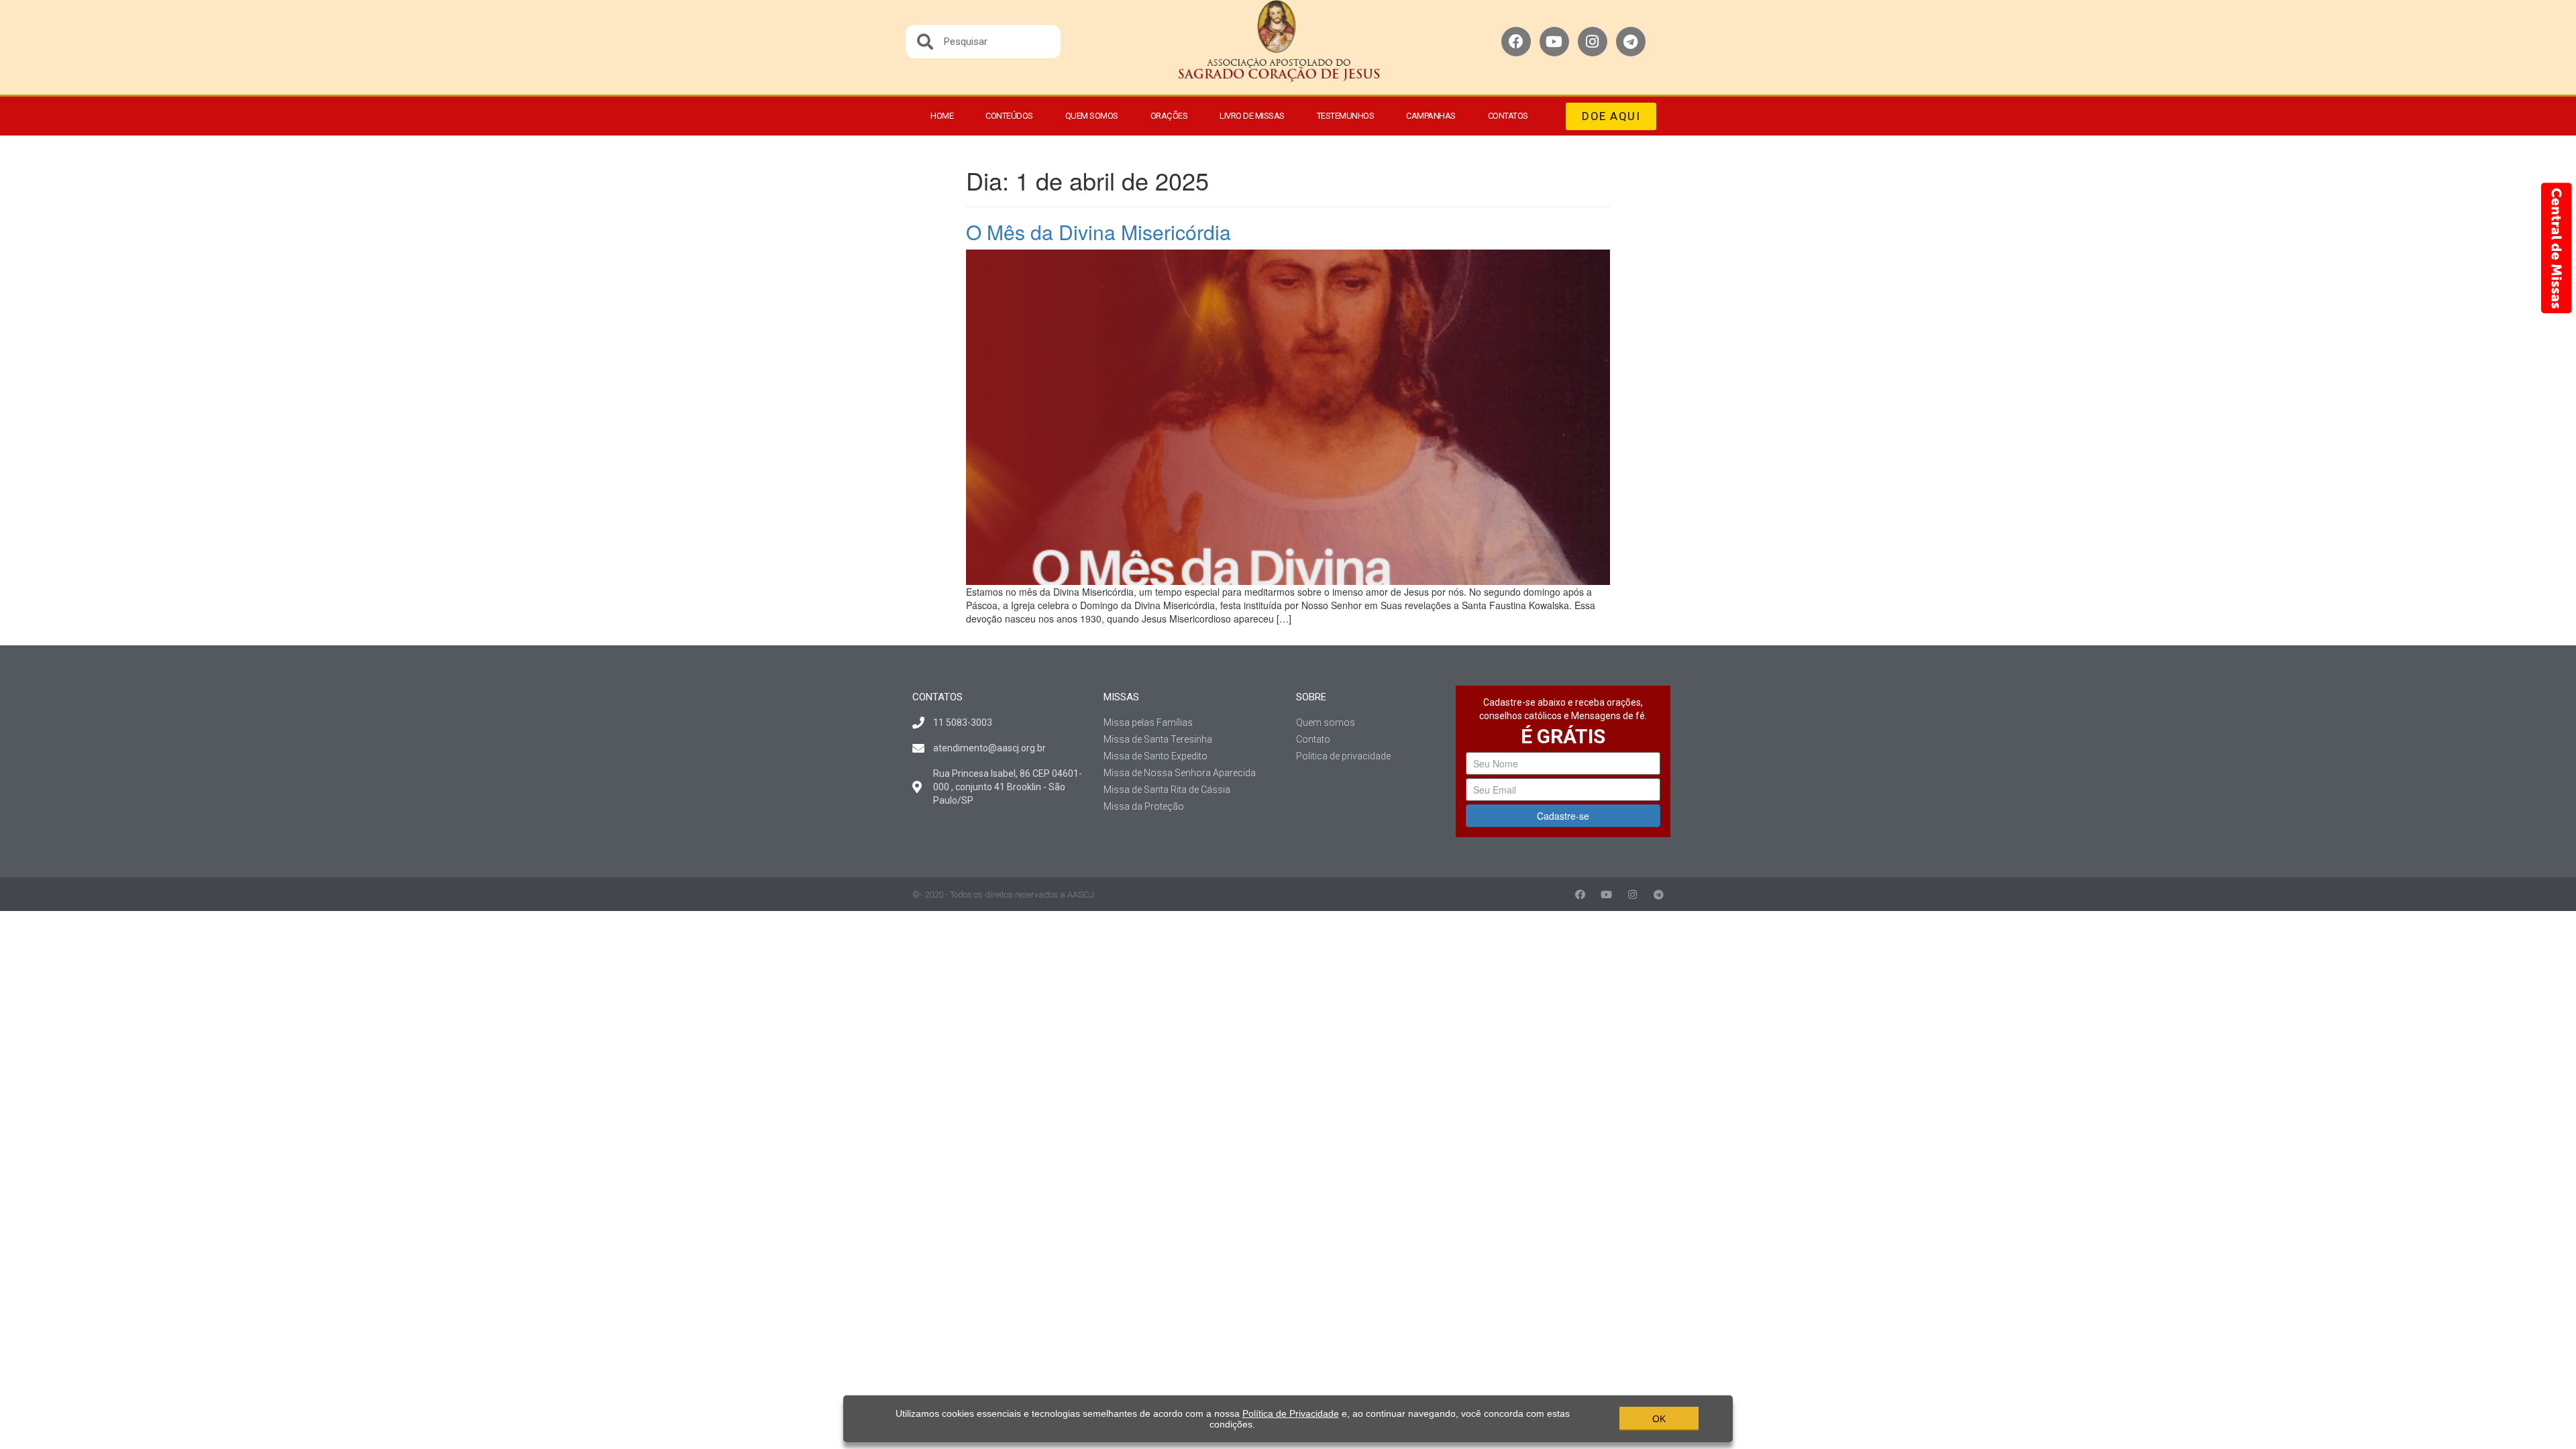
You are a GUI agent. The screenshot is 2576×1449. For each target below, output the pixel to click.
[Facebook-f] (1580, 895)
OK (1659, 1419)
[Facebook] (1516, 42)
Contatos (1508, 116)
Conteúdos (1009, 116)
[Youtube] (1554, 42)
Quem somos (1092, 116)
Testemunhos (1346, 116)
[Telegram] (1631, 42)
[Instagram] (1593, 42)
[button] (1611, 116)
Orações (1169, 116)
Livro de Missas (1252, 116)
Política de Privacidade (1291, 1413)
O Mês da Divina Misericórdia (1098, 232)
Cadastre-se (1563, 816)
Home (942, 116)
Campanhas (1431, 116)
